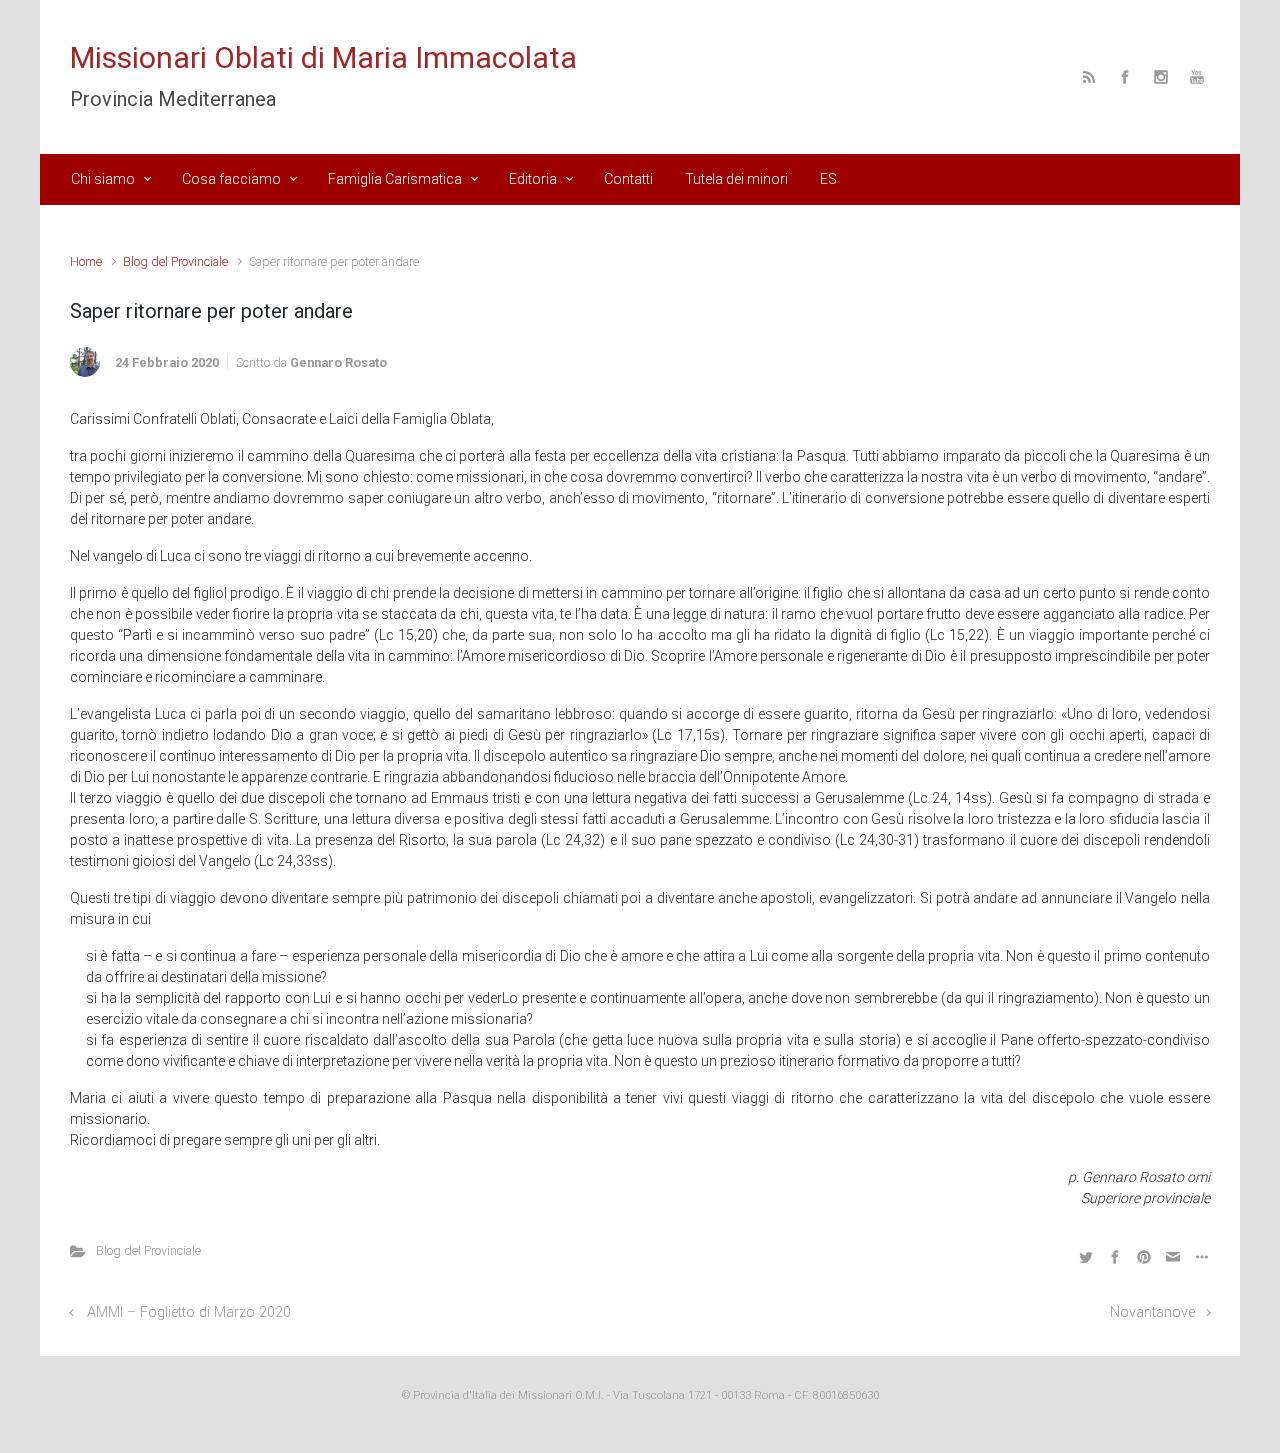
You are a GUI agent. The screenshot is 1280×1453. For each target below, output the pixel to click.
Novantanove (1152, 1312)
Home (86, 261)
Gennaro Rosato (338, 362)
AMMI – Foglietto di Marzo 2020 (189, 1312)
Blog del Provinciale (175, 261)
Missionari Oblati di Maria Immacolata (323, 57)
